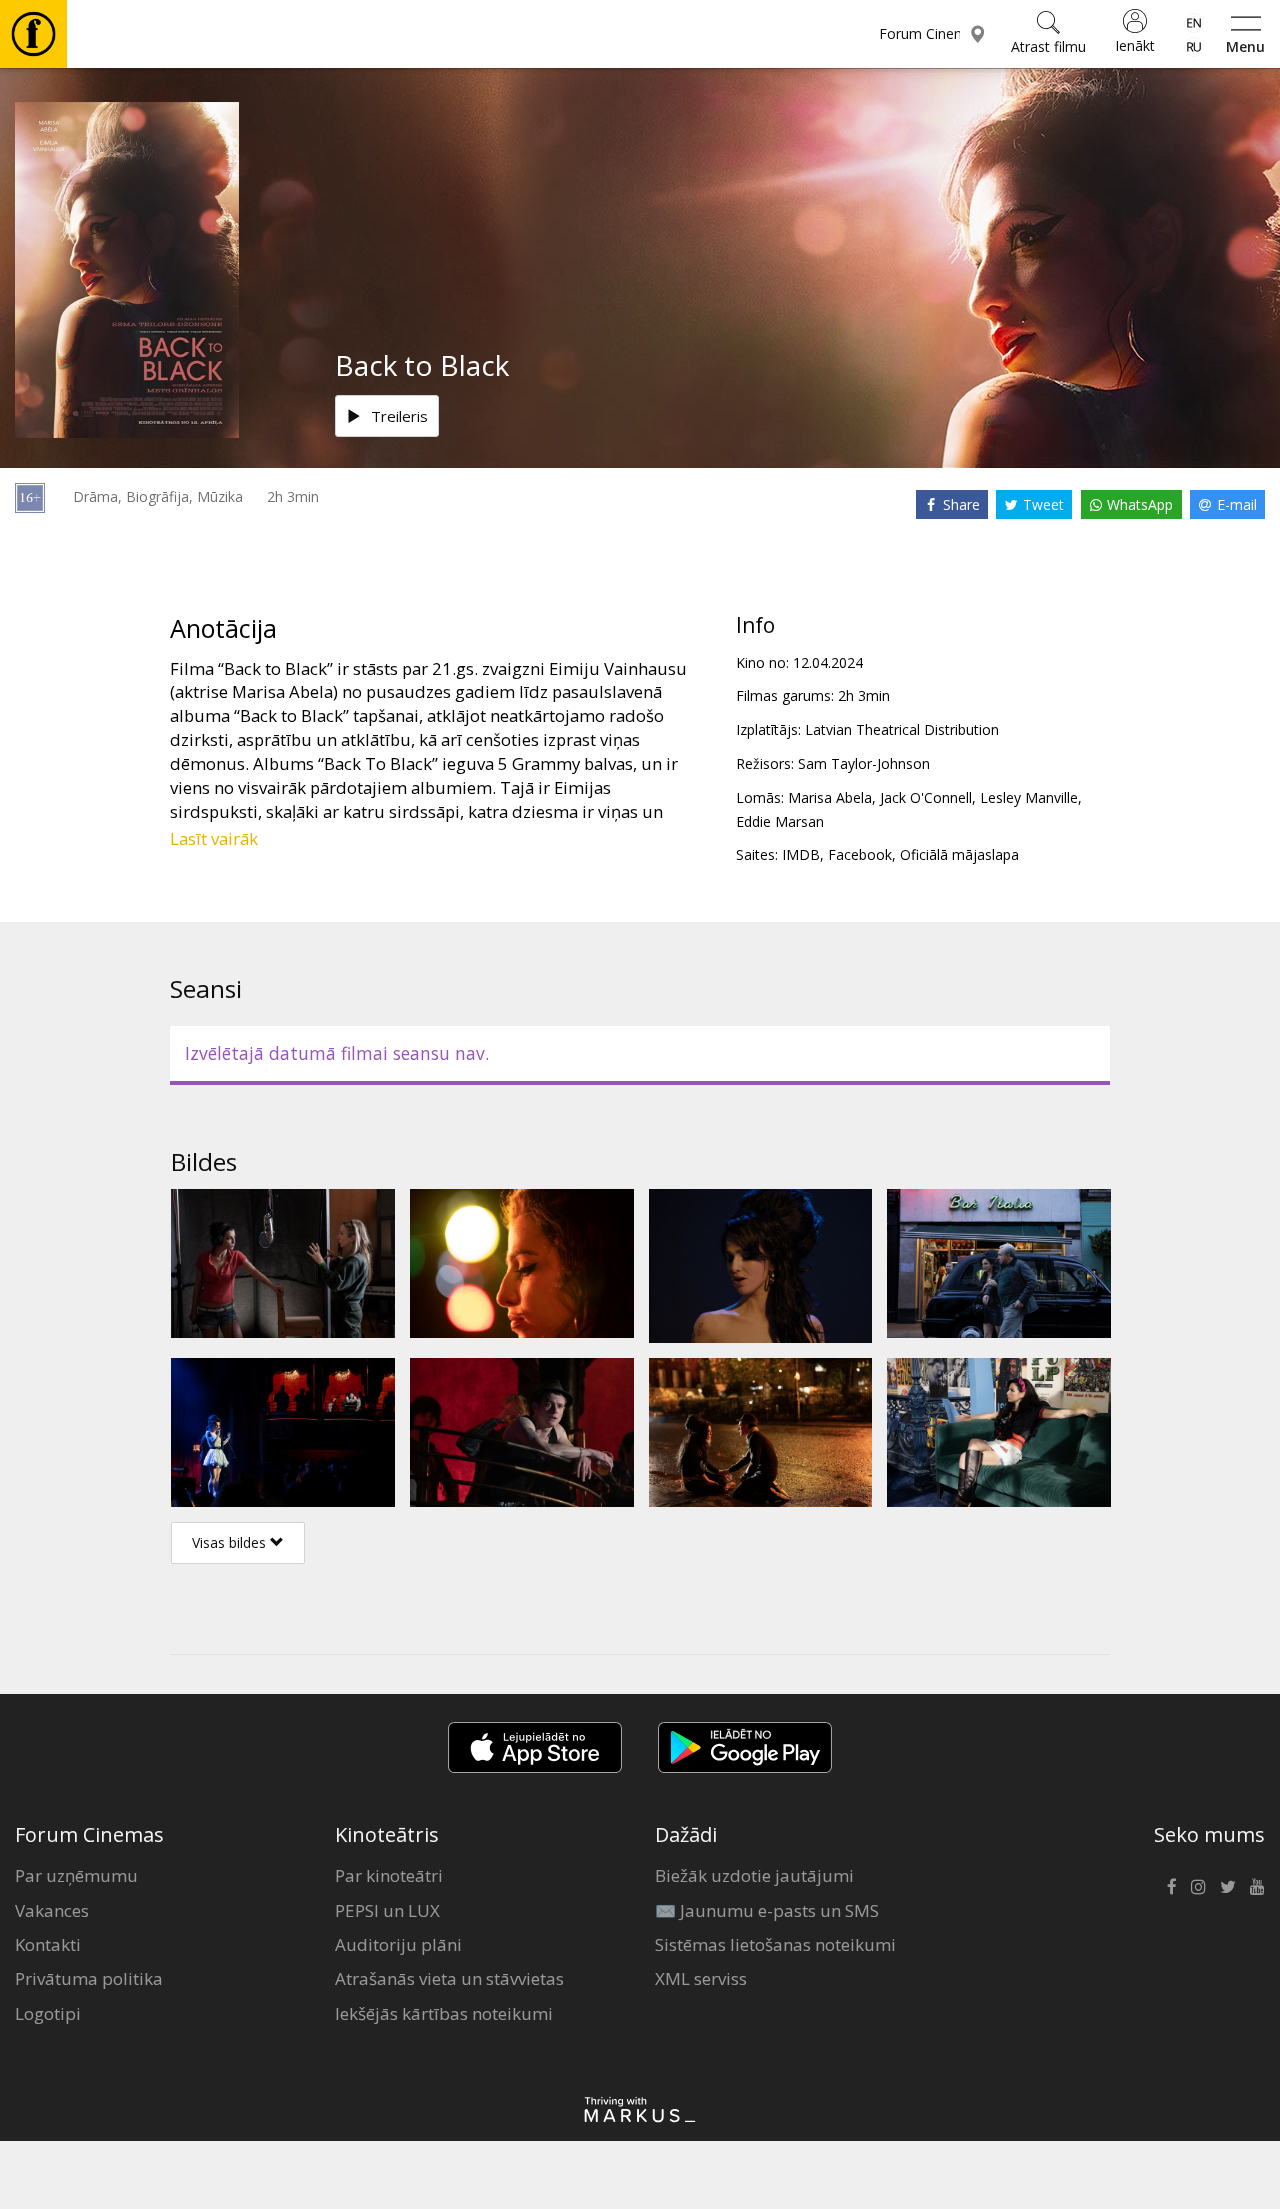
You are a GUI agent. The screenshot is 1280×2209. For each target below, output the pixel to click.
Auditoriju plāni (398, 1944)
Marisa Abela (830, 797)
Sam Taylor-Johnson (864, 763)
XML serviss (701, 1978)
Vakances (52, 1910)
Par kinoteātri (389, 1875)
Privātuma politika (89, 1978)
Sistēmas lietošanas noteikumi (775, 1944)
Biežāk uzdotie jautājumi (754, 1875)
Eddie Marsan (780, 821)
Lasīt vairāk (214, 838)
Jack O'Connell (926, 797)
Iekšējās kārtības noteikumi (444, 2013)
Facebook (860, 854)
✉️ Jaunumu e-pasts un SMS (767, 1910)
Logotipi (48, 2013)
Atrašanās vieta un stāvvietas (449, 1978)
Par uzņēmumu (76, 1875)
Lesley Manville (1029, 797)
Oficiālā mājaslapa (959, 854)
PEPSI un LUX (387, 1910)
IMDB (801, 854)
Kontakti (48, 1944)
